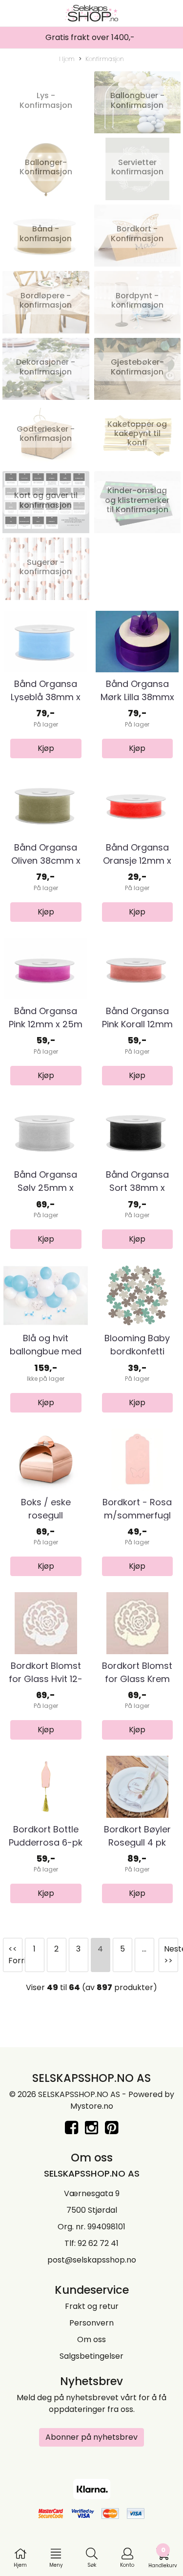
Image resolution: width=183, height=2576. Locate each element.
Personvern (91, 2323)
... (144, 1949)
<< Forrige (15, 1955)
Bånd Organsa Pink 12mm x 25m (46, 1018)
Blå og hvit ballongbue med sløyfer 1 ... (46, 1351)
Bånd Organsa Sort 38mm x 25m (137, 1188)
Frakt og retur (92, 2306)
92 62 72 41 (98, 2243)
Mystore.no (92, 2106)
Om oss (91, 2339)
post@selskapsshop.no (92, 2260)
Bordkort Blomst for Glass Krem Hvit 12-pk (137, 1679)
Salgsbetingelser (91, 2356)
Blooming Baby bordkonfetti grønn (137, 1351)
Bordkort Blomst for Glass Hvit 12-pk (46, 1679)
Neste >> (171, 1955)
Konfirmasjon (105, 59)
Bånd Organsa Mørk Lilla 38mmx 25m (137, 697)
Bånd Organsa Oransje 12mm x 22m (137, 861)
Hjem (67, 59)
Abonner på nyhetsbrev (91, 2437)
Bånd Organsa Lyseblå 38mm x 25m (46, 697)
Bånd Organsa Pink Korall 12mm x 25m (137, 1024)
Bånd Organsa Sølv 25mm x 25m (46, 1188)
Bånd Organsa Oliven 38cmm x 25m (46, 861)
